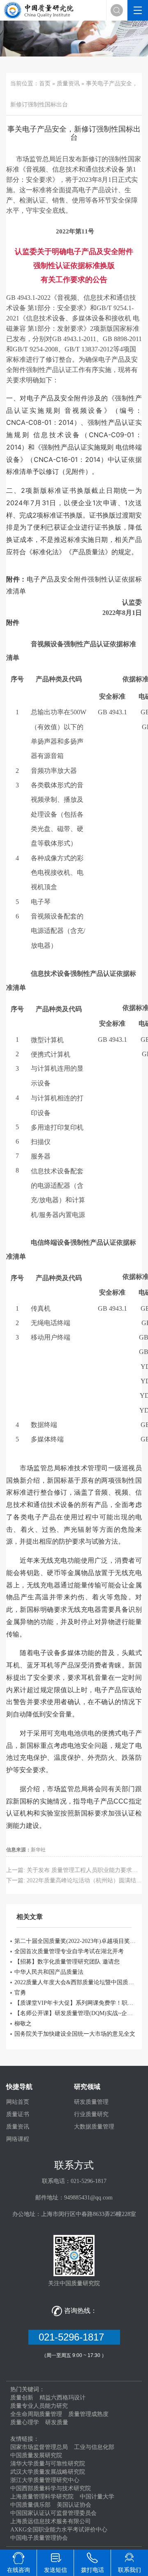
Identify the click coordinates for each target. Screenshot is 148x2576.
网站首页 (18, 2102)
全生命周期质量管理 (36, 2414)
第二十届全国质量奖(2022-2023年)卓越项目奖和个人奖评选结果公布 (76, 1941)
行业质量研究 (91, 2114)
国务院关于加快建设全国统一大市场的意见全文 (75, 2034)
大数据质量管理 (94, 2127)
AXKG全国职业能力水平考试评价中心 (59, 2530)
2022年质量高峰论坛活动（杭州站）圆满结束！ (87, 1880)
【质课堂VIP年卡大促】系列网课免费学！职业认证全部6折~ (76, 2003)
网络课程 (18, 2139)
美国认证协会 (74, 2505)
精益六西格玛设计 (62, 2398)
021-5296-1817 (74, 2337)
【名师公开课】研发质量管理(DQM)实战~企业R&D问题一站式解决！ (76, 2013)
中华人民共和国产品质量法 (49, 1972)
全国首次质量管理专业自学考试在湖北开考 (69, 1951)
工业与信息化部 (94, 2447)
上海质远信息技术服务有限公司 (51, 2521)
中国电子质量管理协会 (39, 2538)
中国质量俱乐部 (30, 2505)
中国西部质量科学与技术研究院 (51, 2488)
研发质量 (57, 2422)
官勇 (20, 1993)
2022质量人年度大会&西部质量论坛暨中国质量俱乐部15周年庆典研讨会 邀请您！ (76, 1982)
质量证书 (18, 2114)
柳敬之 (23, 2024)
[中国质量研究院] (40, 10)
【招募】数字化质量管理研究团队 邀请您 (67, 1962)
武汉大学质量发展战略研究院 (48, 2472)
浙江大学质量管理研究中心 (45, 2480)
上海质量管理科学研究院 (42, 2497)
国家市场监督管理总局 (39, 2447)
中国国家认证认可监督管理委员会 (53, 2513)
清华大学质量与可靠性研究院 (48, 2464)
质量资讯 (68, 84)
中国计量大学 (97, 2497)
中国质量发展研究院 (36, 2455)
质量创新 (22, 2398)
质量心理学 (25, 2422)
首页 (45, 84)
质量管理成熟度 (88, 2414)
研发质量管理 (91, 2102)
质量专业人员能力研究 (39, 2406)
